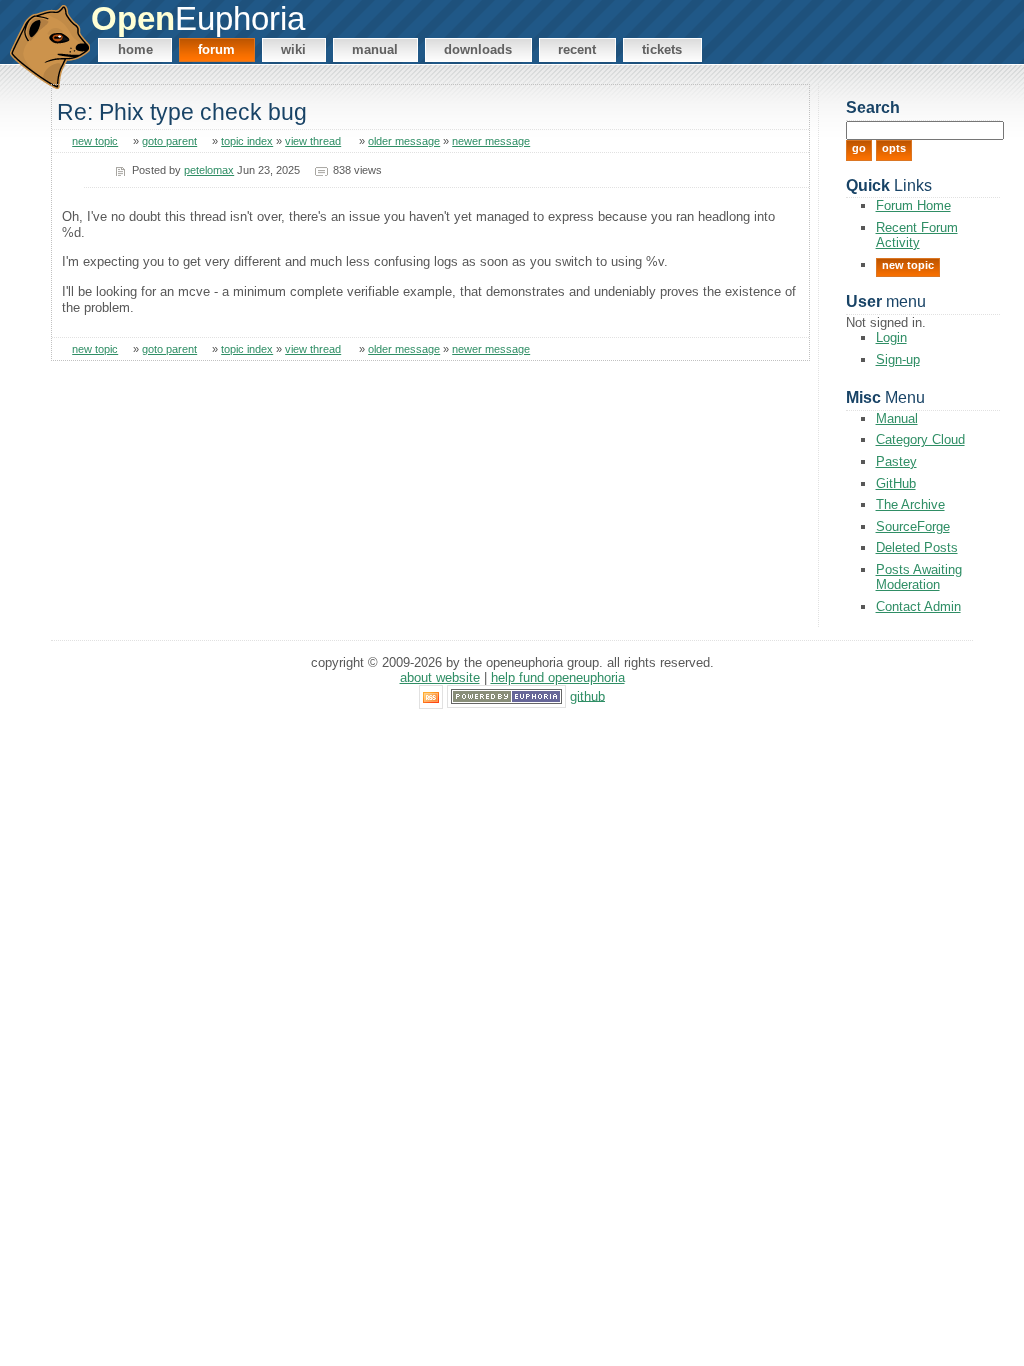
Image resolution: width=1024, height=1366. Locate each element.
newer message (491, 141)
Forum (216, 49)
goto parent (169, 141)
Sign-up (898, 359)
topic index (247, 141)
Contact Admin (918, 606)
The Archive (910, 504)
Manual (375, 49)
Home (135, 49)
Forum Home (913, 205)
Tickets (662, 49)
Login (891, 337)
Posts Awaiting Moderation (919, 577)
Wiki (293, 49)
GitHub (896, 483)
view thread (313, 141)
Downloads (478, 49)
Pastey (896, 461)
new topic (95, 141)
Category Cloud (920, 439)
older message (404, 141)
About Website (440, 677)
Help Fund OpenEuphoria (558, 677)
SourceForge (913, 526)
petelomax (209, 170)
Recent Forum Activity (917, 235)
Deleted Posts (917, 547)
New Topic (908, 265)
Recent (577, 49)
